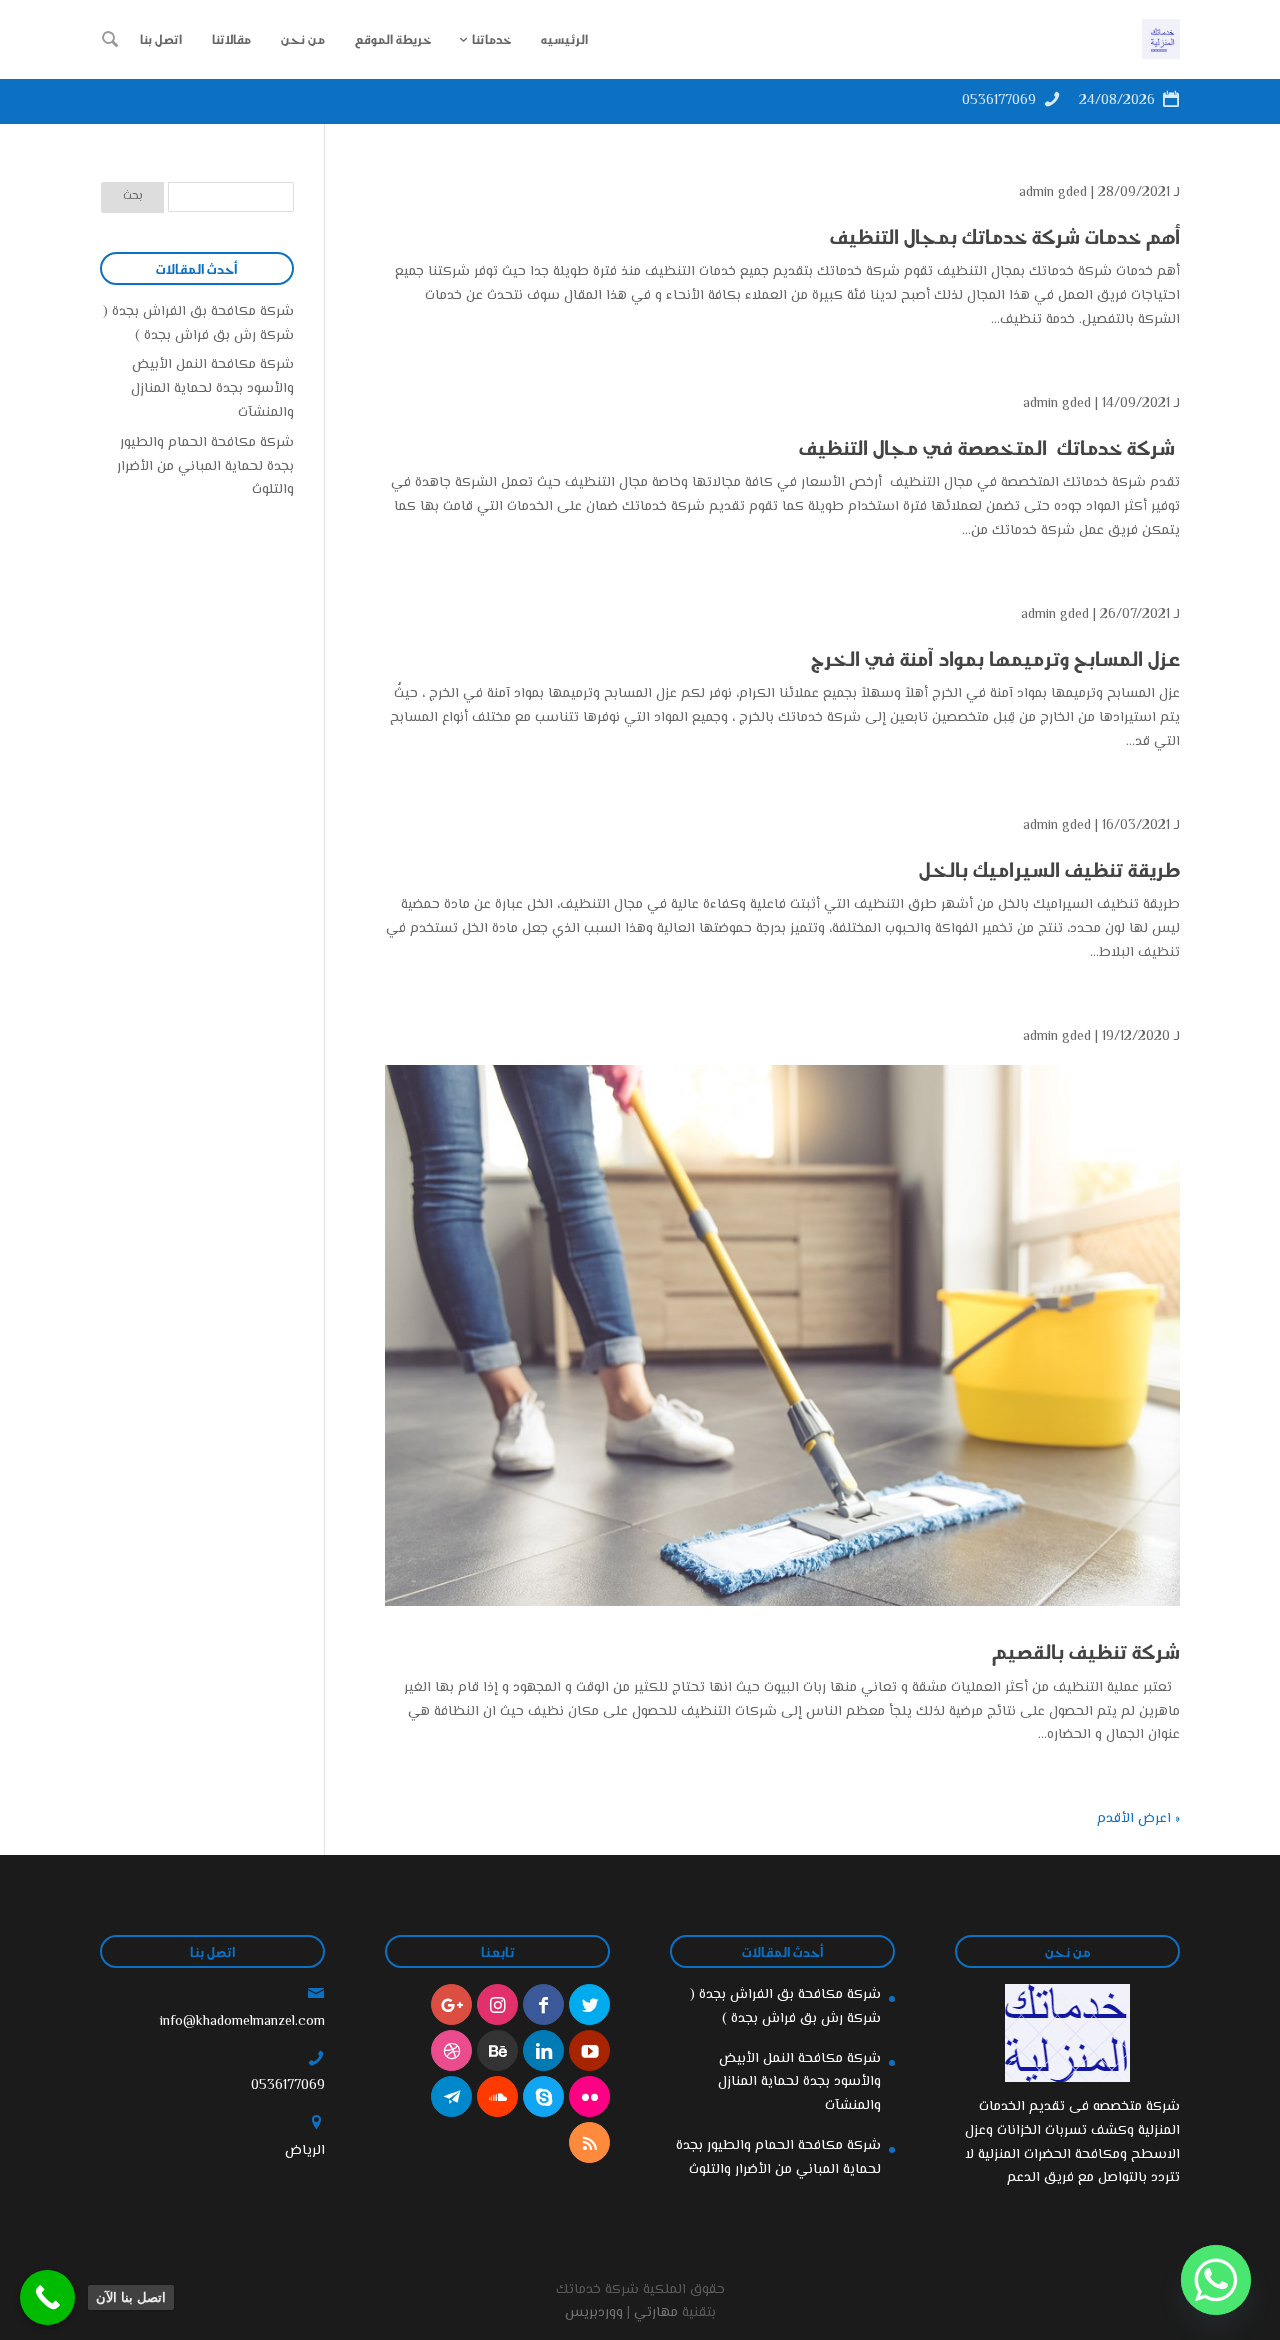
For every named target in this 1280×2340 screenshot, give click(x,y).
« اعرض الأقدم (1138, 1819)
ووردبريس (594, 2313)
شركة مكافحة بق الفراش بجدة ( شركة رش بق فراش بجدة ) (198, 324)
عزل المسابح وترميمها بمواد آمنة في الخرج (993, 658)
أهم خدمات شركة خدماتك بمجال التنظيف (1005, 236)
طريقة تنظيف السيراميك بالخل (1049, 869)
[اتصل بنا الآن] (47, 2297)
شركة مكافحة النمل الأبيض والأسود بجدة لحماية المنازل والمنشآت (212, 389)
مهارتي (656, 2313)
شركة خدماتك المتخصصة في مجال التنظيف (987, 447)
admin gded (1053, 193)
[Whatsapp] (1216, 2280)
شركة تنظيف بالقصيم (1086, 1651)
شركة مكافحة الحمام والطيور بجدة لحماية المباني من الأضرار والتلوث (205, 467)
